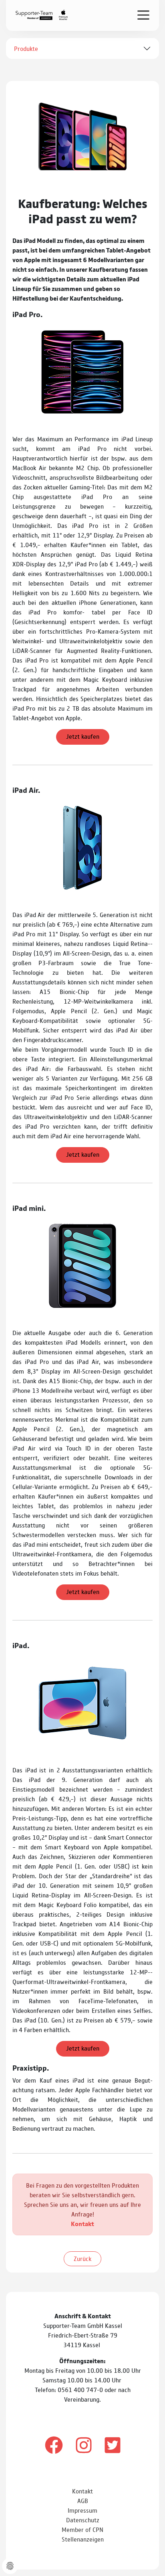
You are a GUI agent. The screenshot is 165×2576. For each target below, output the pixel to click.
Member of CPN (82, 2529)
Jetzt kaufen (83, 736)
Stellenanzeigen (83, 2539)
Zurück (82, 2258)
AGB (83, 2500)
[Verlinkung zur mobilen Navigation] (143, 15)
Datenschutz (83, 2520)
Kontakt (82, 2223)
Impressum (82, 2510)
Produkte (26, 48)
